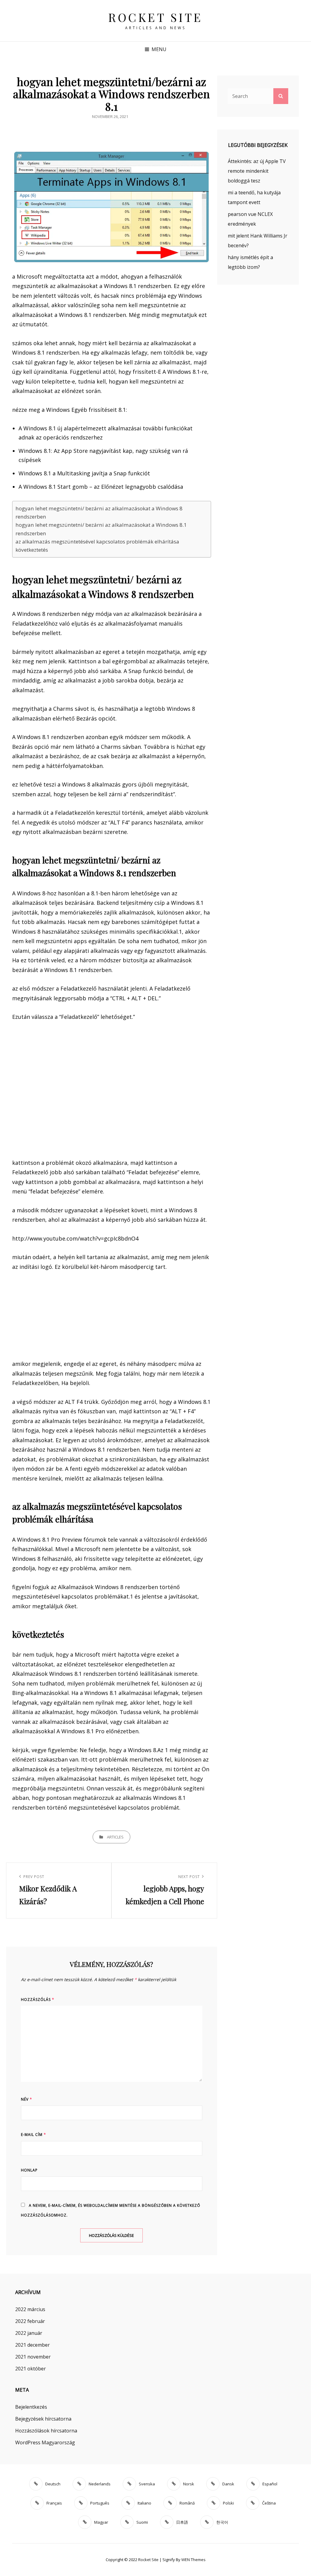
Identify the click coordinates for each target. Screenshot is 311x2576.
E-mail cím (34, 2135)
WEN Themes (193, 2560)
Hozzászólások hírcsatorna (46, 2431)
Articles (115, 1837)
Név (27, 2099)
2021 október (31, 2369)
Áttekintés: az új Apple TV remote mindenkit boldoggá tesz (257, 171)
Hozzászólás (38, 2000)
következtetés (32, 550)
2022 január (29, 2333)
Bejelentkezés (31, 2407)
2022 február (30, 2321)
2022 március (30, 2309)
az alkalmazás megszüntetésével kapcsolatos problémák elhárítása (97, 542)
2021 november (33, 2357)
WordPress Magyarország (45, 2442)
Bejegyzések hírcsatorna (43, 2419)
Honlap (29, 2170)
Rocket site (155, 17)
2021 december (32, 2345)
